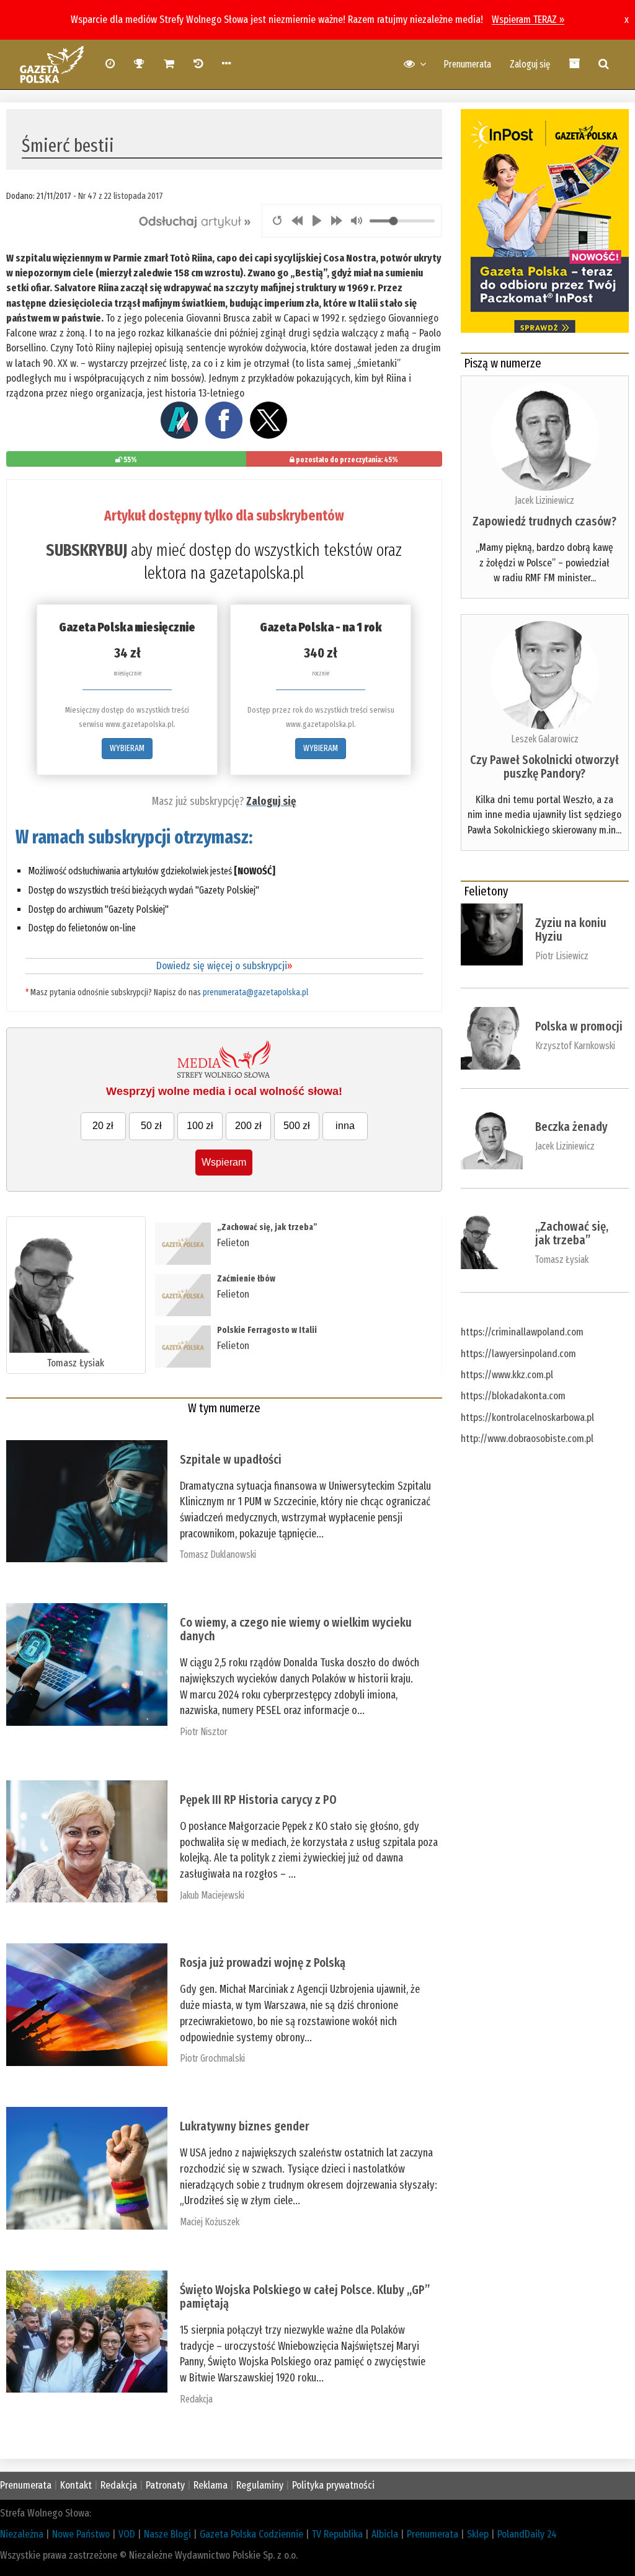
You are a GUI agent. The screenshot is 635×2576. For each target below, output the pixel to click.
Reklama (211, 2485)
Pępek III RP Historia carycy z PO (258, 1800)
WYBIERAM (127, 748)
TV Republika (337, 2534)
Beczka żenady (571, 1127)
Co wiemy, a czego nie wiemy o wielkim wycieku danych (296, 1629)
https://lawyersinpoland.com (518, 1354)
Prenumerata (467, 64)
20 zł (103, 1126)
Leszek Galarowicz (545, 739)
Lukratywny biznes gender (245, 2126)
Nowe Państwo (81, 2534)
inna (345, 1126)
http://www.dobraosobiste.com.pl (527, 1439)
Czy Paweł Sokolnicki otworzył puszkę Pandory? (544, 767)
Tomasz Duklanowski (218, 1554)
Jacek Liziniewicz (544, 500)
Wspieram (224, 1162)
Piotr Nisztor (204, 1732)
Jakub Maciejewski (212, 1895)
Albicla (385, 2534)
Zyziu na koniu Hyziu (571, 930)
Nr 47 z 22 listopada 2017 (121, 196)
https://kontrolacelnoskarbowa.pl (527, 1418)
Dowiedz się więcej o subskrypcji (224, 966)
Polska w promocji (579, 1026)
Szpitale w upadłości (231, 1459)
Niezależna (22, 2534)
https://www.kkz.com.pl (507, 1375)
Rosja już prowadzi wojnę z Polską (263, 1963)
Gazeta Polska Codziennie (251, 2534)
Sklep (478, 2534)
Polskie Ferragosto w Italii (267, 1330)
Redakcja (196, 2399)
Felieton (233, 1243)
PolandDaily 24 (527, 2534)
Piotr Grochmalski (212, 2058)
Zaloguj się (530, 64)
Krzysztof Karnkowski (575, 1046)
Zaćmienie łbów (247, 1279)
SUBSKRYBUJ (87, 550)
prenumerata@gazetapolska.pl (255, 992)
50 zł (151, 1126)
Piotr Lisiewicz (562, 956)
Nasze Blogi (167, 2534)
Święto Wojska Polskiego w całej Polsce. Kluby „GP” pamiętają (305, 2297)
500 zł (297, 1126)
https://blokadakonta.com (513, 1396)
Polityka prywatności (333, 2485)
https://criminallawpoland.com (522, 1332)
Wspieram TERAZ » (528, 20)
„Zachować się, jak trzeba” (267, 1227)
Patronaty (165, 2485)
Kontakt (76, 2485)
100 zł (200, 1126)
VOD (127, 2534)
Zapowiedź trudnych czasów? (544, 521)
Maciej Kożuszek (210, 2222)
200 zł (248, 1126)
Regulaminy (260, 2485)
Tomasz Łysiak (76, 1363)
